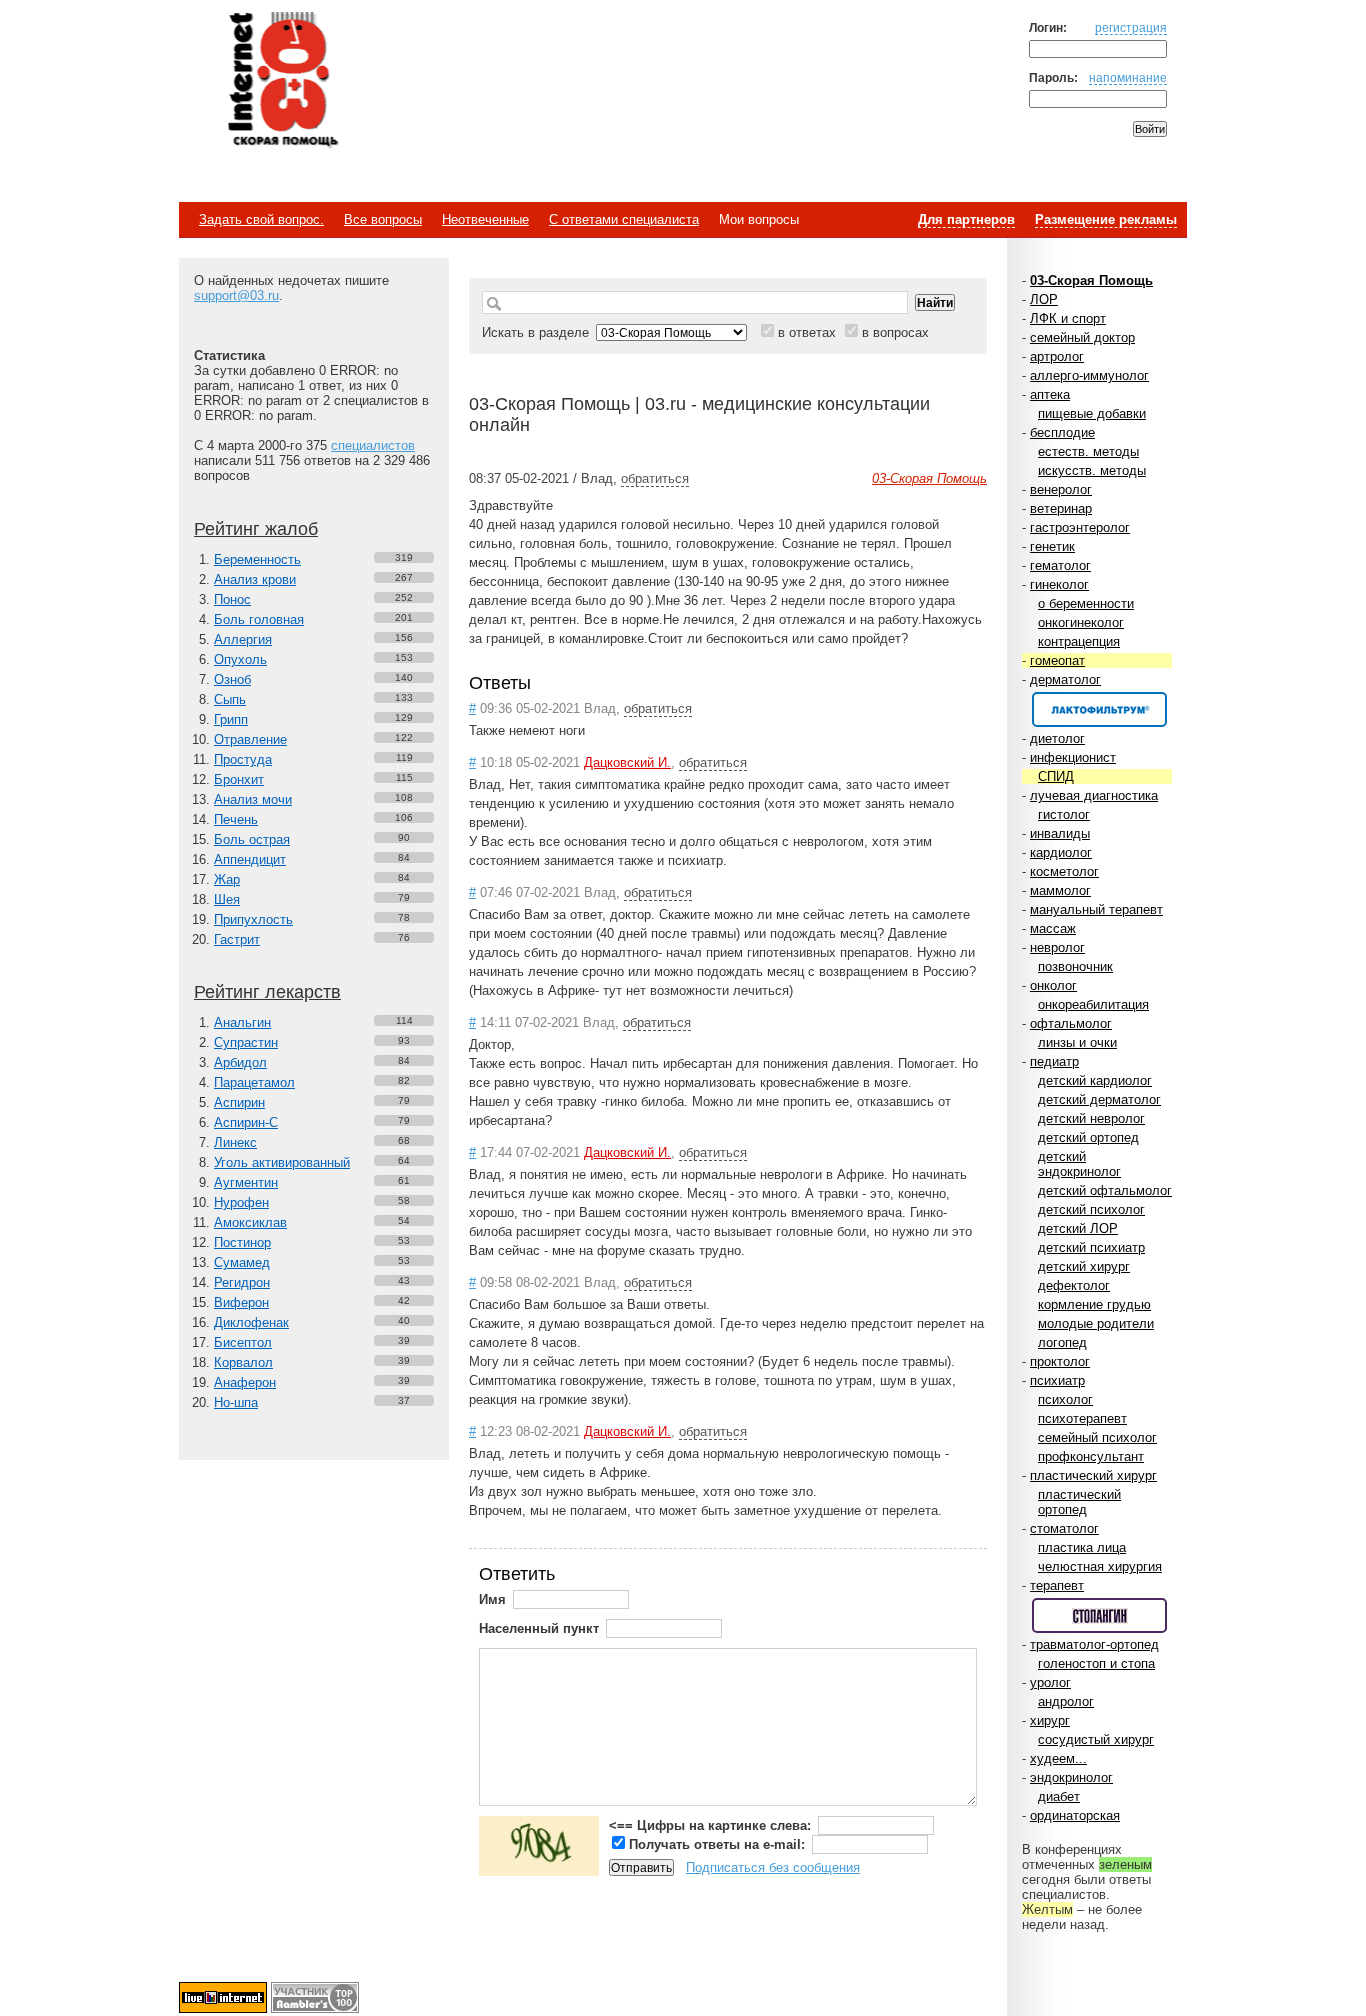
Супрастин (246, 1042)
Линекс (235, 1142)
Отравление (250, 739)
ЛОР (1044, 299)
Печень (236, 819)
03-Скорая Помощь (1091, 280)
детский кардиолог (1095, 1080)
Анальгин (242, 1022)
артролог (1057, 356)
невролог (1057, 947)
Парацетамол (254, 1082)
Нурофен (241, 1202)
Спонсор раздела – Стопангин (1099, 1615)
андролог (1066, 1701)
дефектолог (1074, 1285)
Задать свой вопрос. (261, 219)
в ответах (807, 332)
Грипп (231, 719)
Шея (227, 899)
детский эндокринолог (1079, 1164)
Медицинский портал (282, 81)
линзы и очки (1077, 1042)
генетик (1052, 546)
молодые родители (1096, 1323)
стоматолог (1064, 1528)
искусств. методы (1092, 470)
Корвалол (243, 1362)
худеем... (1058, 1758)
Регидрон (242, 1282)
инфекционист (1073, 757)
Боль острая (252, 839)
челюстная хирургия (1100, 1566)
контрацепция (1079, 641)
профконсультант (1091, 1456)
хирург (1050, 1720)
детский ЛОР (1078, 1228)
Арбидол (240, 1062)
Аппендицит (250, 859)
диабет (1059, 1796)
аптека (1050, 394)
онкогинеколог (1081, 622)
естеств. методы (1088, 451)
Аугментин (246, 1182)
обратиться (655, 478)
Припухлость (253, 919)
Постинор (242, 1242)
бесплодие (1062, 432)
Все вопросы (383, 219)
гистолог (1064, 814)
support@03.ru (236, 295)
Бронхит (239, 779)
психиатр (1057, 1380)
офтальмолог (1071, 1023)
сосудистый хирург (1096, 1739)
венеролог (1061, 489)
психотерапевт (1082, 1418)
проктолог (1060, 1361)
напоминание (1128, 77)
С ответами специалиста (624, 219)
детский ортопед (1088, 1137)
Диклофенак (251, 1322)
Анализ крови (255, 579)
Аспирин (239, 1102)
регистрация (1131, 27)
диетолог (1057, 738)
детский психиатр (1091, 1247)
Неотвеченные (485, 219)
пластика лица (1082, 1547)
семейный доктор (1082, 337)
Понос (232, 599)
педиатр (1054, 1061)
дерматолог (1065, 679)
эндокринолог (1071, 1777)
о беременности (1086, 603)
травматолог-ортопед (1094, 1644)
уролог (1050, 1682)
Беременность (257, 559)
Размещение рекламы (1106, 219)
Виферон (241, 1302)
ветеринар (1061, 508)
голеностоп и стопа (1096, 1663)
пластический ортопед (1079, 1502)
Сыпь (230, 699)
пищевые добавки (1092, 413)
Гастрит (237, 939)
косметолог (1064, 871)
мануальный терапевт (1096, 909)
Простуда (243, 759)
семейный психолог (1097, 1437)
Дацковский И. (627, 762)
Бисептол (243, 1342)
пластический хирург (1093, 1475)
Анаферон (245, 1382)
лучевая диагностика (1094, 795)
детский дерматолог (1099, 1099)
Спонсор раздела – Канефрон (1099, 709)
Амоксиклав (250, 1222)
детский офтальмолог (1105, 1190)
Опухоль (240, 659)
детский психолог (1091, 1209)
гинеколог (1059, 584)
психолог (1065, 1399)
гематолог (1060, 565)
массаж (1053, 928)
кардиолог (1061, 852)
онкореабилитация (1093, 1004)
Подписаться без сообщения (773, 1867)
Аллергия (243, 639)
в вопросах (895, 332)
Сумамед (242, 1262)
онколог (1053, 985)
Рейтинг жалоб (256, 529)
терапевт (1057, 1585)
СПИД (1056, 776)
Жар (227, 879)
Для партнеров (966, 219)
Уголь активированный (282, 1162)
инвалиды (1060, 833)
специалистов (373, 445)
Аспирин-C (246, 1122)
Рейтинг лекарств (267, 992)
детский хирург (1084, 1266)
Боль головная (259, 619)
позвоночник (1075, 966)
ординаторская (1075, 1815)
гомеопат (1057, 660)
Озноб (232, 679)
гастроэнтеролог (1080, 527)
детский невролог (1091, 1118)
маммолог (1060, 890)
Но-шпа (236, 1402)
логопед (1062, 1342)
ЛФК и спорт (1068, 318)
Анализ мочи (253, 799)
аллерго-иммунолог (1089, 375)
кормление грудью (1094, 1304)
